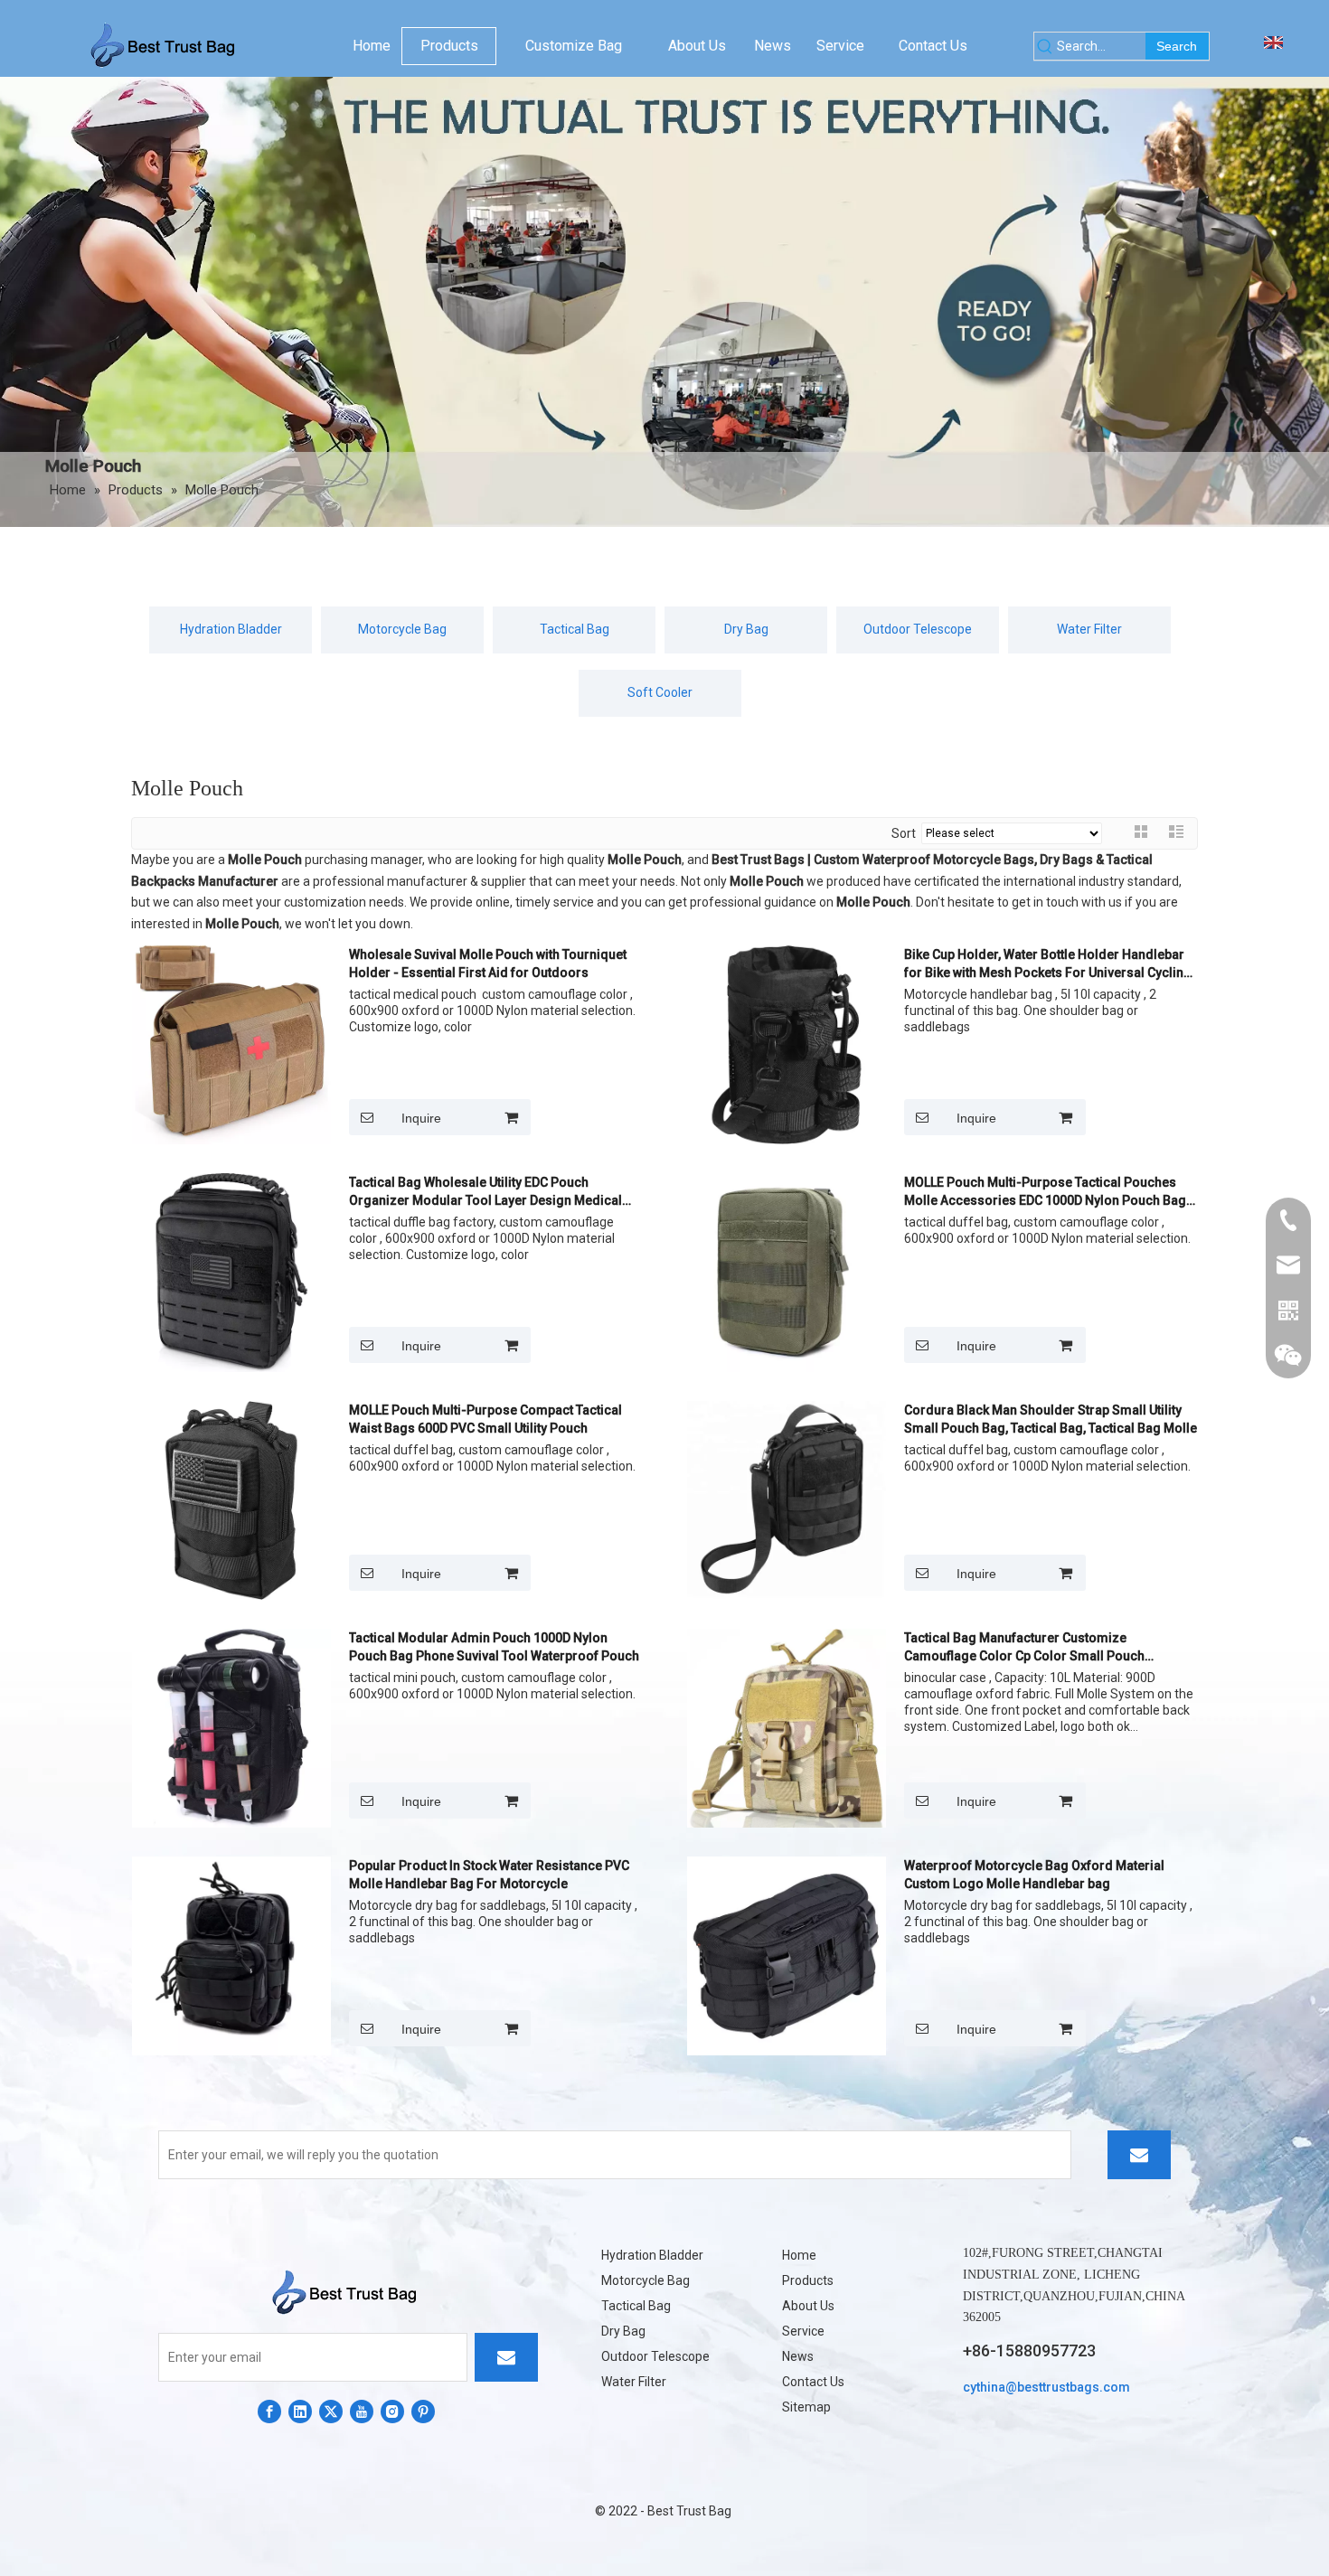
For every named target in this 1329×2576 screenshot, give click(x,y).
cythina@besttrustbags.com (1046, 2387)
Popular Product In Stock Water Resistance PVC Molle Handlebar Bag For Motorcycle (489, 1875)
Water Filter (1089, 629)
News (798, 2356)
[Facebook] (269, 2411)
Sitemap (806, 2407)
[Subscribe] (1139, 2155)
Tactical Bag (575, 629)
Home (799, 2255)
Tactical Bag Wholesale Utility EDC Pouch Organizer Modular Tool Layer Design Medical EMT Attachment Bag (485, 1192)
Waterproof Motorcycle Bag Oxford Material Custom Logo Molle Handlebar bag (1034, 1875)
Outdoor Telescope (918, 629)
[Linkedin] (300, 2411)
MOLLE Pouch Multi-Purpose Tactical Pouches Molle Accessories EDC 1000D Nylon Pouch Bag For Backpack (1045, 1192)
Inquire (421, 1118)
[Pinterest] (423, 2411)
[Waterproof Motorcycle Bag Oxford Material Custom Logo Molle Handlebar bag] (787, 1955)
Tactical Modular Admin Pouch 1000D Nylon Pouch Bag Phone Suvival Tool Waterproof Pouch (494, 1647)
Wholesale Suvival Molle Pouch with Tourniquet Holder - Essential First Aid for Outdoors (488, 964)
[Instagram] (392, 2411)
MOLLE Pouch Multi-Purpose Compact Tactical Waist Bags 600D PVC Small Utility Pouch (485, 1419)
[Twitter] (331, 2411)
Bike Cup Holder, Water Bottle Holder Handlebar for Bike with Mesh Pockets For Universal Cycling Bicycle (1048, 964)
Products (808, 2280)
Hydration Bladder (231, 629)
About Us (808, 2306)
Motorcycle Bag (402, 629)
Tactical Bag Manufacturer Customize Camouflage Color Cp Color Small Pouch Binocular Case (1024, 1648)
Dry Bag (746, 629)
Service (803, 2331)
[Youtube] (362, 2411)
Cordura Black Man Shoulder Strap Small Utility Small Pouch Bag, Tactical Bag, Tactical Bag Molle (1051, 1419)
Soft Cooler (660, 692)
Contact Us (813, 2382)
